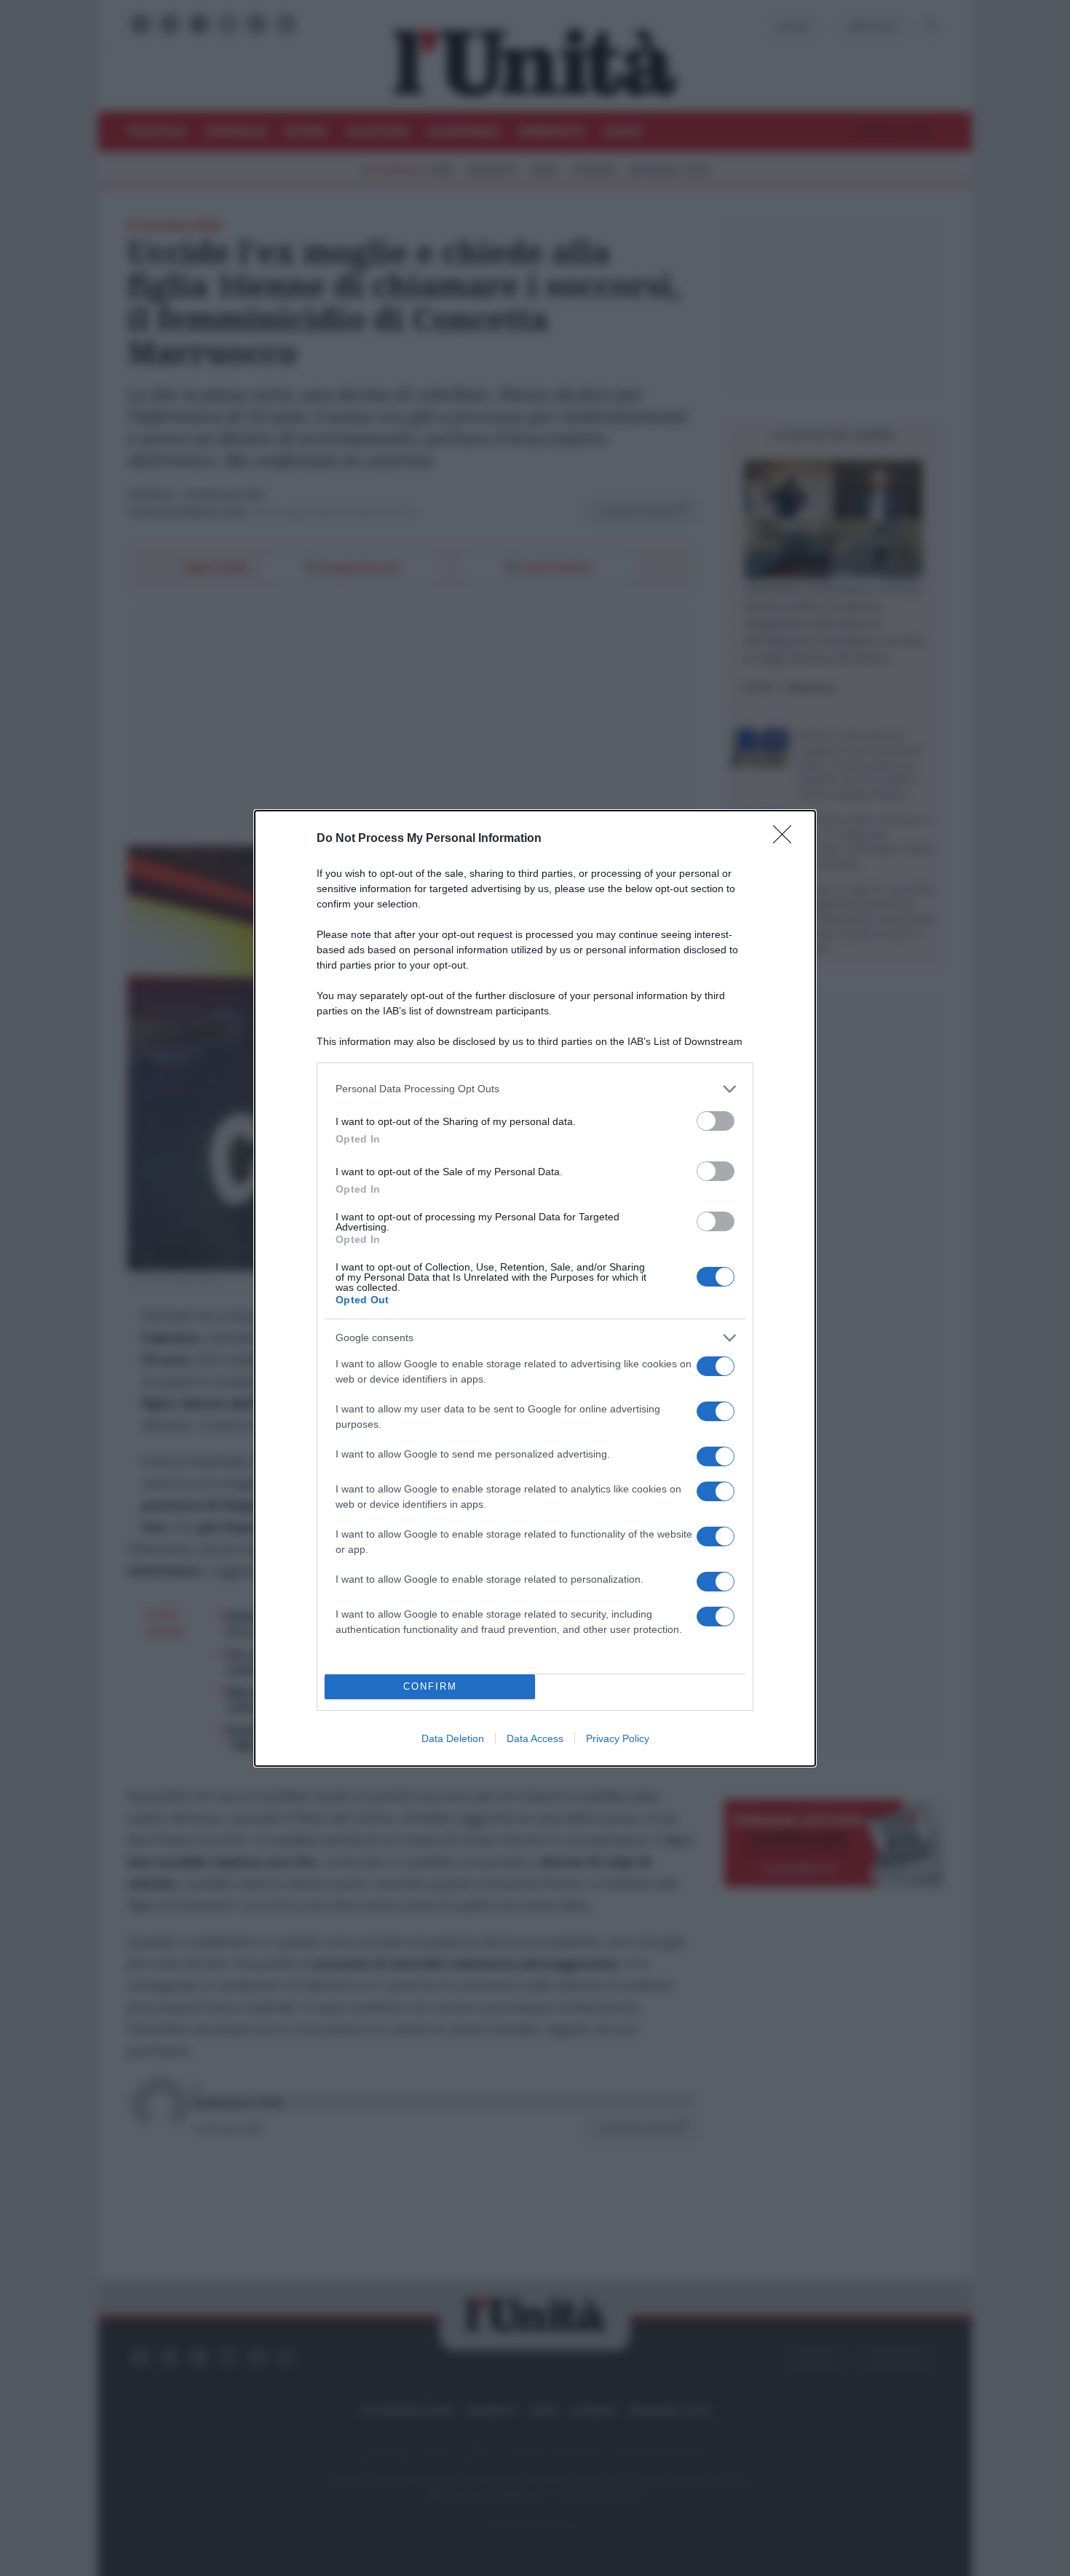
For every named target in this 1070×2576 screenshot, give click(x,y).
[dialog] (535, 1288)
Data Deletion (453, 1738)
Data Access (535, 1738)
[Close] (787, 839)
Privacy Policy (618, 1738)
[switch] (716, 1121)
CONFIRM (430, 1686)
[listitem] (535, 1089)
